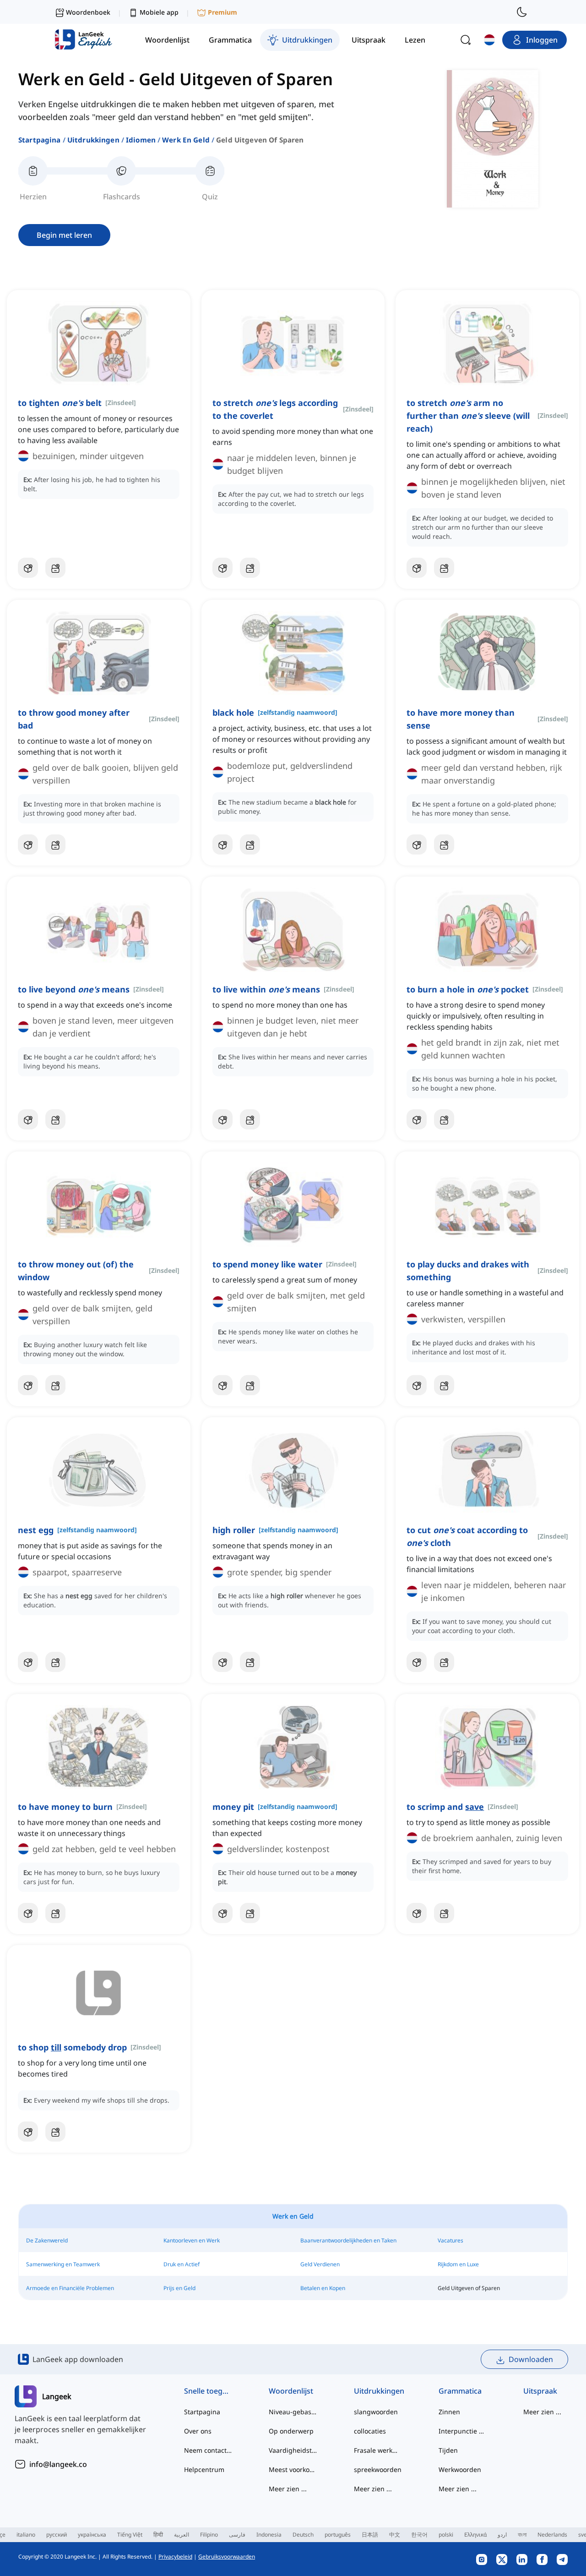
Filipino (209, 2535)
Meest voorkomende (293, 2469)
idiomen (141, 140)
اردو (502, 2535)
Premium (222, 12)
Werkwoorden (460, 2469)
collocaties (370, 2431)
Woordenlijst (291, 2391)
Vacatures (450, 2240)
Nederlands (552, 2535)
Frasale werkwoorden (378, 2450)
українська (92, 2535)
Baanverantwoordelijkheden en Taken (348, 2240)
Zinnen (449, 2412)
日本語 (370, 2535)
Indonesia (269, 2535)
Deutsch (303, 2535)
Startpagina (40, 140)
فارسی (237, 2535)
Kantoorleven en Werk (192, 2240)
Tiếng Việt (130, 2535)
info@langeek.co (58, 2464)
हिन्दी (158, 2535)
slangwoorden (376, 2412)
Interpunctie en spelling (463, 2431)
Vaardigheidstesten (293, 2450)
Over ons (198, 2431)
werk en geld (186, 140)
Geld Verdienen (320, 2264)
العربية (182, 2535)
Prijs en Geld (179, 2288)
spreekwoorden (378, 2469)
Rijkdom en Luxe (458, 2264)
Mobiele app (159, 12)
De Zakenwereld (47, 2240)
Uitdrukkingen (93, 140)
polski (446, 2535)
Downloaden (531, 2359)
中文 (395, 2535)
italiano (26, 2535)
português (338, 2535)
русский (57, 2535)
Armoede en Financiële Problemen (70, 2288)
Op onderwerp (291, 2431)
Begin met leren (64, 235)
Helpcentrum (204, 2469)
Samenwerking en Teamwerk (63, 2264)
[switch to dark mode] (522, 12)
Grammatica (460, 2391)
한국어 (419, 2535)
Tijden (448, 2450)
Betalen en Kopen (323, 2288)
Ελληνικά (475, 2535)
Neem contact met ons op (208, 2450)
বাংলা (522, 2535)
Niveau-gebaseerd (293, 2412)
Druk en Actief (182, 2264)
